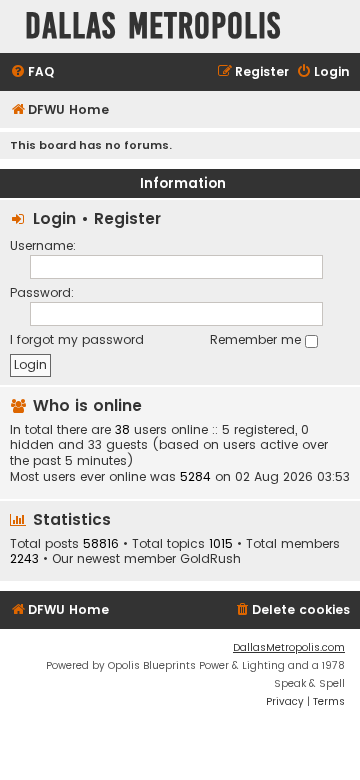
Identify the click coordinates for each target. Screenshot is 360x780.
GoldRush (210, 559)
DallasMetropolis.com (289, 647)
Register (127, 218)
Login (54, 218)
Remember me (257, 339)
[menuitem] (32, 72)
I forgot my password (77, 339)
